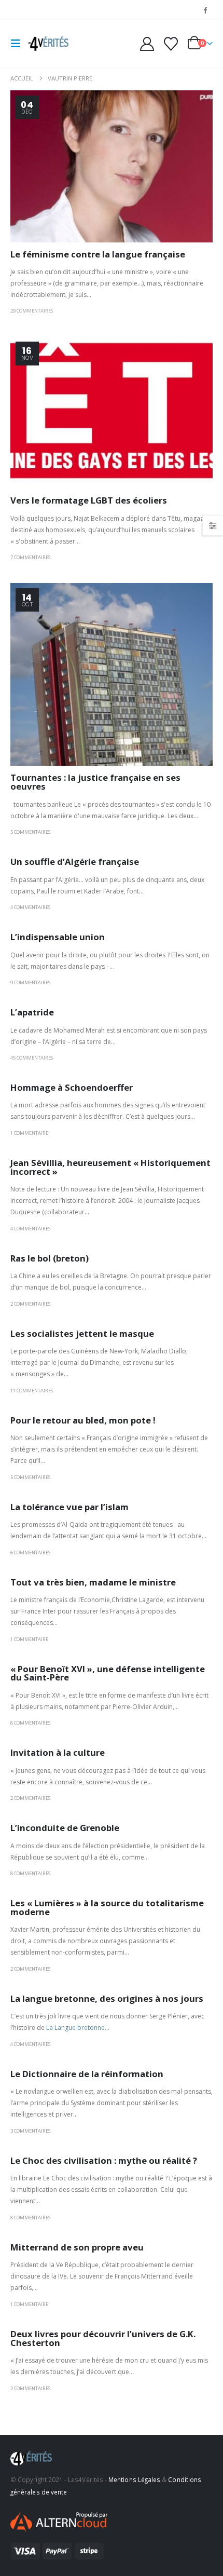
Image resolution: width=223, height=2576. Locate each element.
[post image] (112, 166)
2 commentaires (30, 1304)
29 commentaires (32, 311)
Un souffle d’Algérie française (75, 862)
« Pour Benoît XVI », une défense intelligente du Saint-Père (108, 1673)
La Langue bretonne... (78, 2028)
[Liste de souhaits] (171, 44)
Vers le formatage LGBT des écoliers (89, 500)
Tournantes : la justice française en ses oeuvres (95, 782)
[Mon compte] (147, 44)
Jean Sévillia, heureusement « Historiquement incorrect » (110, 1167)
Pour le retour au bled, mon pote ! (83, 1420)
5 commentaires (30, 832)
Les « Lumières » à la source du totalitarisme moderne (107, 1907)
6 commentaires (30, 1553)
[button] (19, 44)
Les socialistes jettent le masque (82, 1333)
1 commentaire (29, 1133)
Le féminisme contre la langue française (98, 254)
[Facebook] (205, 10)
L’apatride (32, 1012)
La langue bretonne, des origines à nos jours (107, 1998)
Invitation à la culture (58, 1752)
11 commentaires (32, 1391)
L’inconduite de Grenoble (65, 1828)
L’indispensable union (58, 937)
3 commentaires (30, 2131)
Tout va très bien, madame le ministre (93, 1582)
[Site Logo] (48, 44)
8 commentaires (30, 1723)
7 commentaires (30, 557)
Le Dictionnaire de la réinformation (87, 2074)
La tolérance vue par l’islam (69, 1507)
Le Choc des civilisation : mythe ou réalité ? (104, 2160)
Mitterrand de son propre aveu (77, 2247)
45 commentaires (32, 1058)
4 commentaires (30, 907)
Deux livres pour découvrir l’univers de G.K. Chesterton (103, 2338)
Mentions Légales (134, 2479)
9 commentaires (30, 982)
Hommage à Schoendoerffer (72, 1087)
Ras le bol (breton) (50, 1258)
